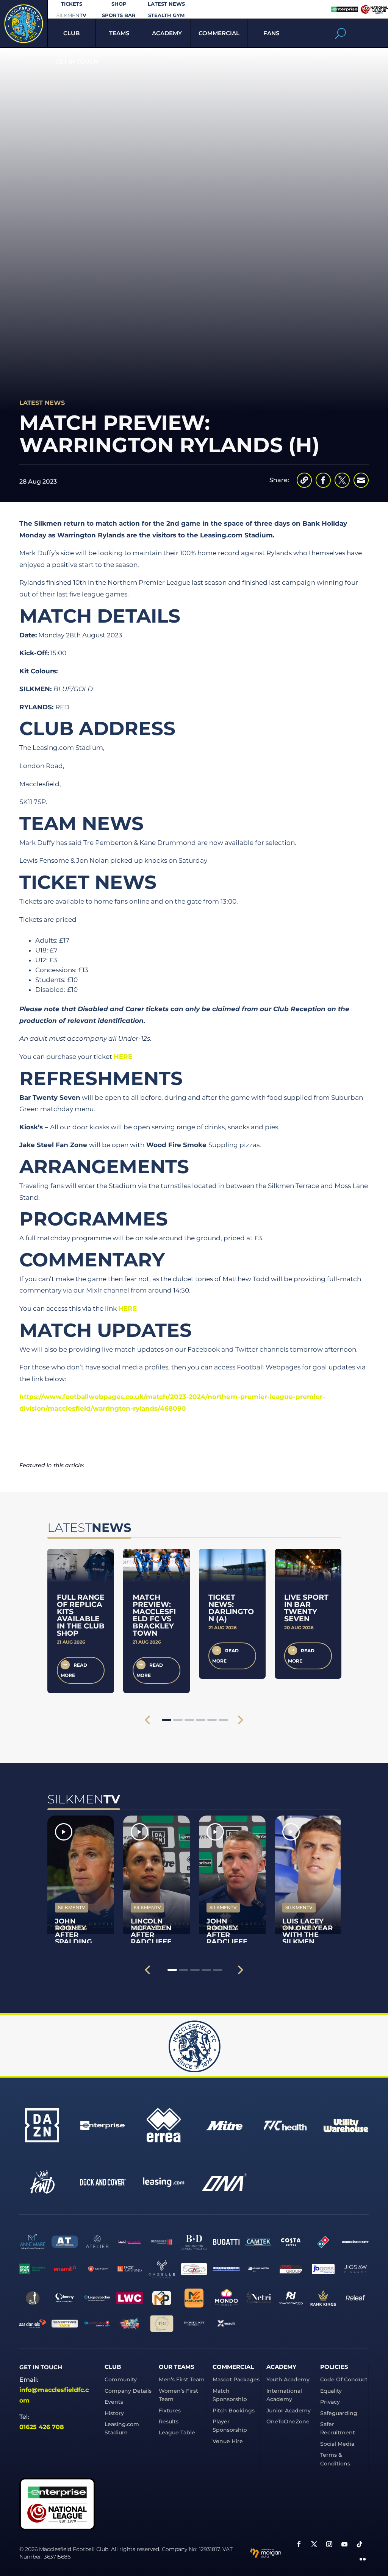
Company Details (128, 2391)
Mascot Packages (236, 2379)
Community (121, 2379)
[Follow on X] (314, 2544)
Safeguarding (339, 2413)
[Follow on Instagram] (329, 2544)
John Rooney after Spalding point (74, 1935)
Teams (119, 33)
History (114, 2413)
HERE (123, 1057)
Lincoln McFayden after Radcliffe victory (151, 1935)
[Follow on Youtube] (344, 2544)
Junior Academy (289, 2411)
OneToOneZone (288, 2421)
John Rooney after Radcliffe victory (227, 1935)
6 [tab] (223, 1720)
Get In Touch (77, 62)
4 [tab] (201, 1720)
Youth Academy (288, 2379)
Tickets (72, 4)
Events (114, 2402)
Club (71, 33)
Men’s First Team (182, 2379)
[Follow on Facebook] (299, 2544)
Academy (167, 33)
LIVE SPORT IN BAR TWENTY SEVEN (306, 1608)
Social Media (337, 2444)
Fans (271, 33)
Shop (119, 4)
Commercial (219, 33)
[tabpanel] (81, 1621)
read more (74, 1670)
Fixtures (170, 2411)
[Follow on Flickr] (363, 2559)
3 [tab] (189, 1720)
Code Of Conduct (344, 2379)
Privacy (330, 2402)
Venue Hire (228, 2441)
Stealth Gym (166, 15)
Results (169, 2421)
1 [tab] (167, 1720)
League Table (177, 2432)
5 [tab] (212, 1720)
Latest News (166, 4)
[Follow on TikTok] (360, 2544)
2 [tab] (178, 1720)
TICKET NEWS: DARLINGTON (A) (231, 1608)
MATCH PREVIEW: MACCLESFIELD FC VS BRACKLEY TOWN (154, 1615)
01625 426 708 (42, 2427)
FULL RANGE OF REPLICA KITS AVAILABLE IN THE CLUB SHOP (81, 1615)
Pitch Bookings (234, 2411)
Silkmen (71, 15)
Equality (331, 2391)
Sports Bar (119, 15)
